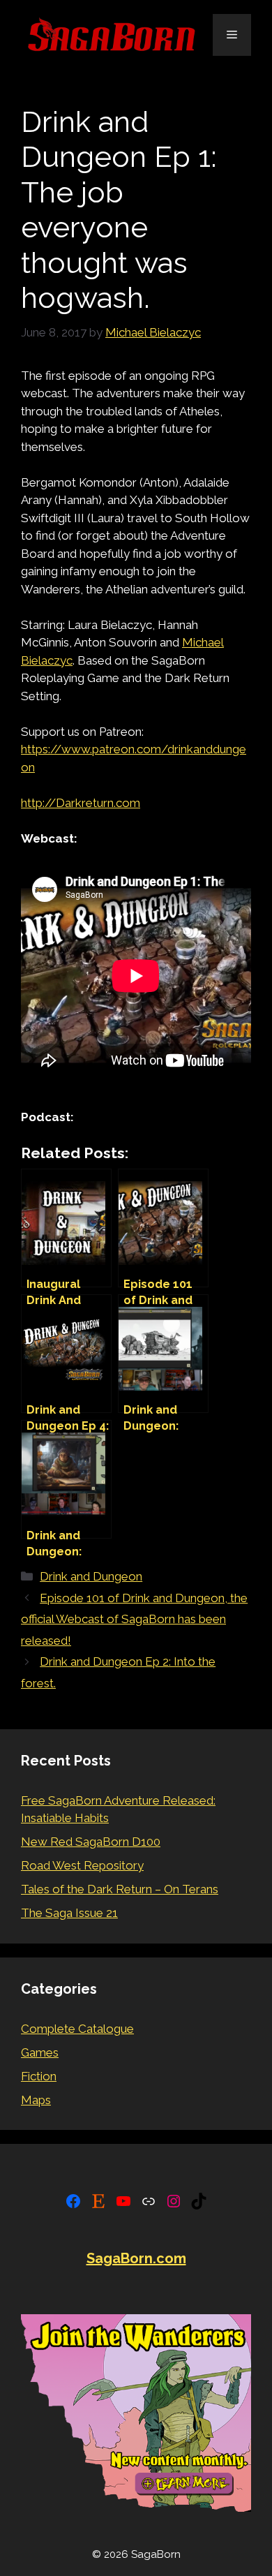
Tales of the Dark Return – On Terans (120, 1889)
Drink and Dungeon (91, 1576)
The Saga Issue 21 (69, 1913)
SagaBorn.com (136, 2258)
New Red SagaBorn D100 (91, 1842)
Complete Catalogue (77, 2029)
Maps (36, 2100)
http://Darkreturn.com (81, 803)
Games (40, 2052)
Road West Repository (82, 1865)
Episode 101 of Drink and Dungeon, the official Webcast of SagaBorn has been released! (134, 1619)
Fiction (39, 2076)
